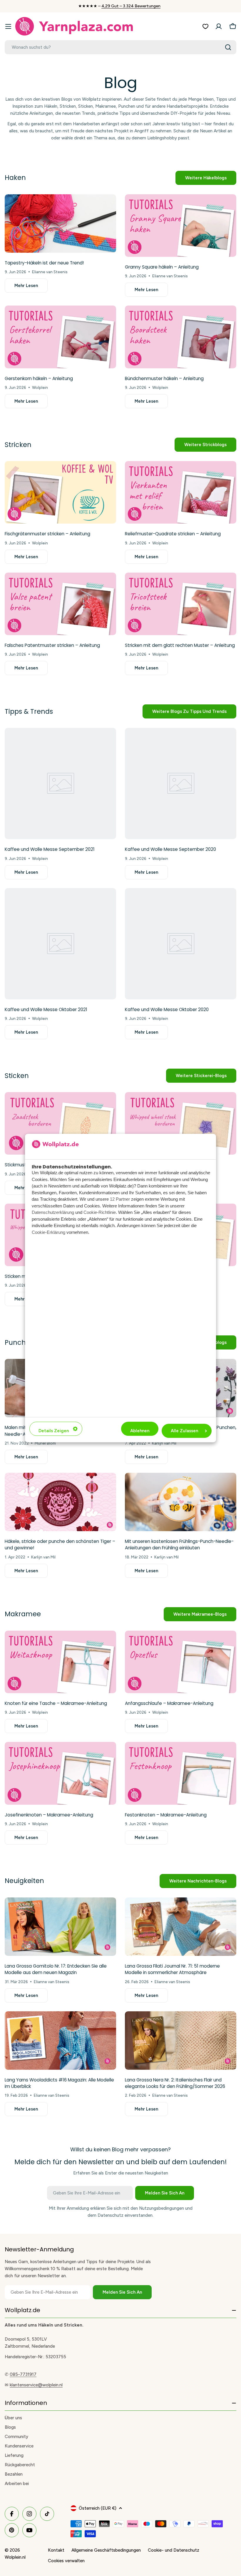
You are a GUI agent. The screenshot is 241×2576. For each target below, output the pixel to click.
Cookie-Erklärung (48, 1232)
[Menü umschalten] (8, 26)
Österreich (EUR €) (98, 2508)
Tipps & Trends (29, 711)
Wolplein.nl (15, 2557)
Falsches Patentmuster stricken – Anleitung (52, 645)
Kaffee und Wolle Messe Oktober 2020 (167, 1009)
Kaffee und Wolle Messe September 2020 (170, 849)
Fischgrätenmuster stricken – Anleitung (47, 534)
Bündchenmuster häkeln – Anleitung (164, 378)
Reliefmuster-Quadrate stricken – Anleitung (173, 534)
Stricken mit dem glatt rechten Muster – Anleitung (180, 645)
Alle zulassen (184, 1431)
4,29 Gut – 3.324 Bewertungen (131, 6)
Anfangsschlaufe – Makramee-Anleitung (169, 1703)
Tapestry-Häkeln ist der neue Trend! (44, 263)
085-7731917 (23, 2374)
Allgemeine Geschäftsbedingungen (106, 2550)
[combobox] (120, 47)
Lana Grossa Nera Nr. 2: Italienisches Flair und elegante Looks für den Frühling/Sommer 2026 (175, 2083)
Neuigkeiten (24, 1881)
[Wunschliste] (205, 26)
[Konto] (219, 26)
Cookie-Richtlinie (100, 1212)
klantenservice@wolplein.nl (36, 2385)
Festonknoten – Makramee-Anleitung (166, 1815)
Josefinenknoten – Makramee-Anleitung (49, 1815)
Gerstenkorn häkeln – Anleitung (39, 378)
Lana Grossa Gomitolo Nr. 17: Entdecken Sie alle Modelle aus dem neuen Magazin (56, 1969)
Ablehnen (140, 1431)
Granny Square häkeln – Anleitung (162, 267)
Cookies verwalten (66, 2561)
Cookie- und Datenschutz (174, 2550)
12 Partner (120, 1199)
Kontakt (56, 2550)
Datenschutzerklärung (53, 1212)
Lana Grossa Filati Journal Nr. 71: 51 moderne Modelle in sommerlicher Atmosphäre (172, 1969)
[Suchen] (228, 47)
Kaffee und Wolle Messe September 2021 (50, 849)
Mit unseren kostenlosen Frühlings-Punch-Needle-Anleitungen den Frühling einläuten (179, 1545)
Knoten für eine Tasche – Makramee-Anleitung (56, 1703)
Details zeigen (54, 1431)
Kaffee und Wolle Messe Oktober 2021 (46, 1009)
